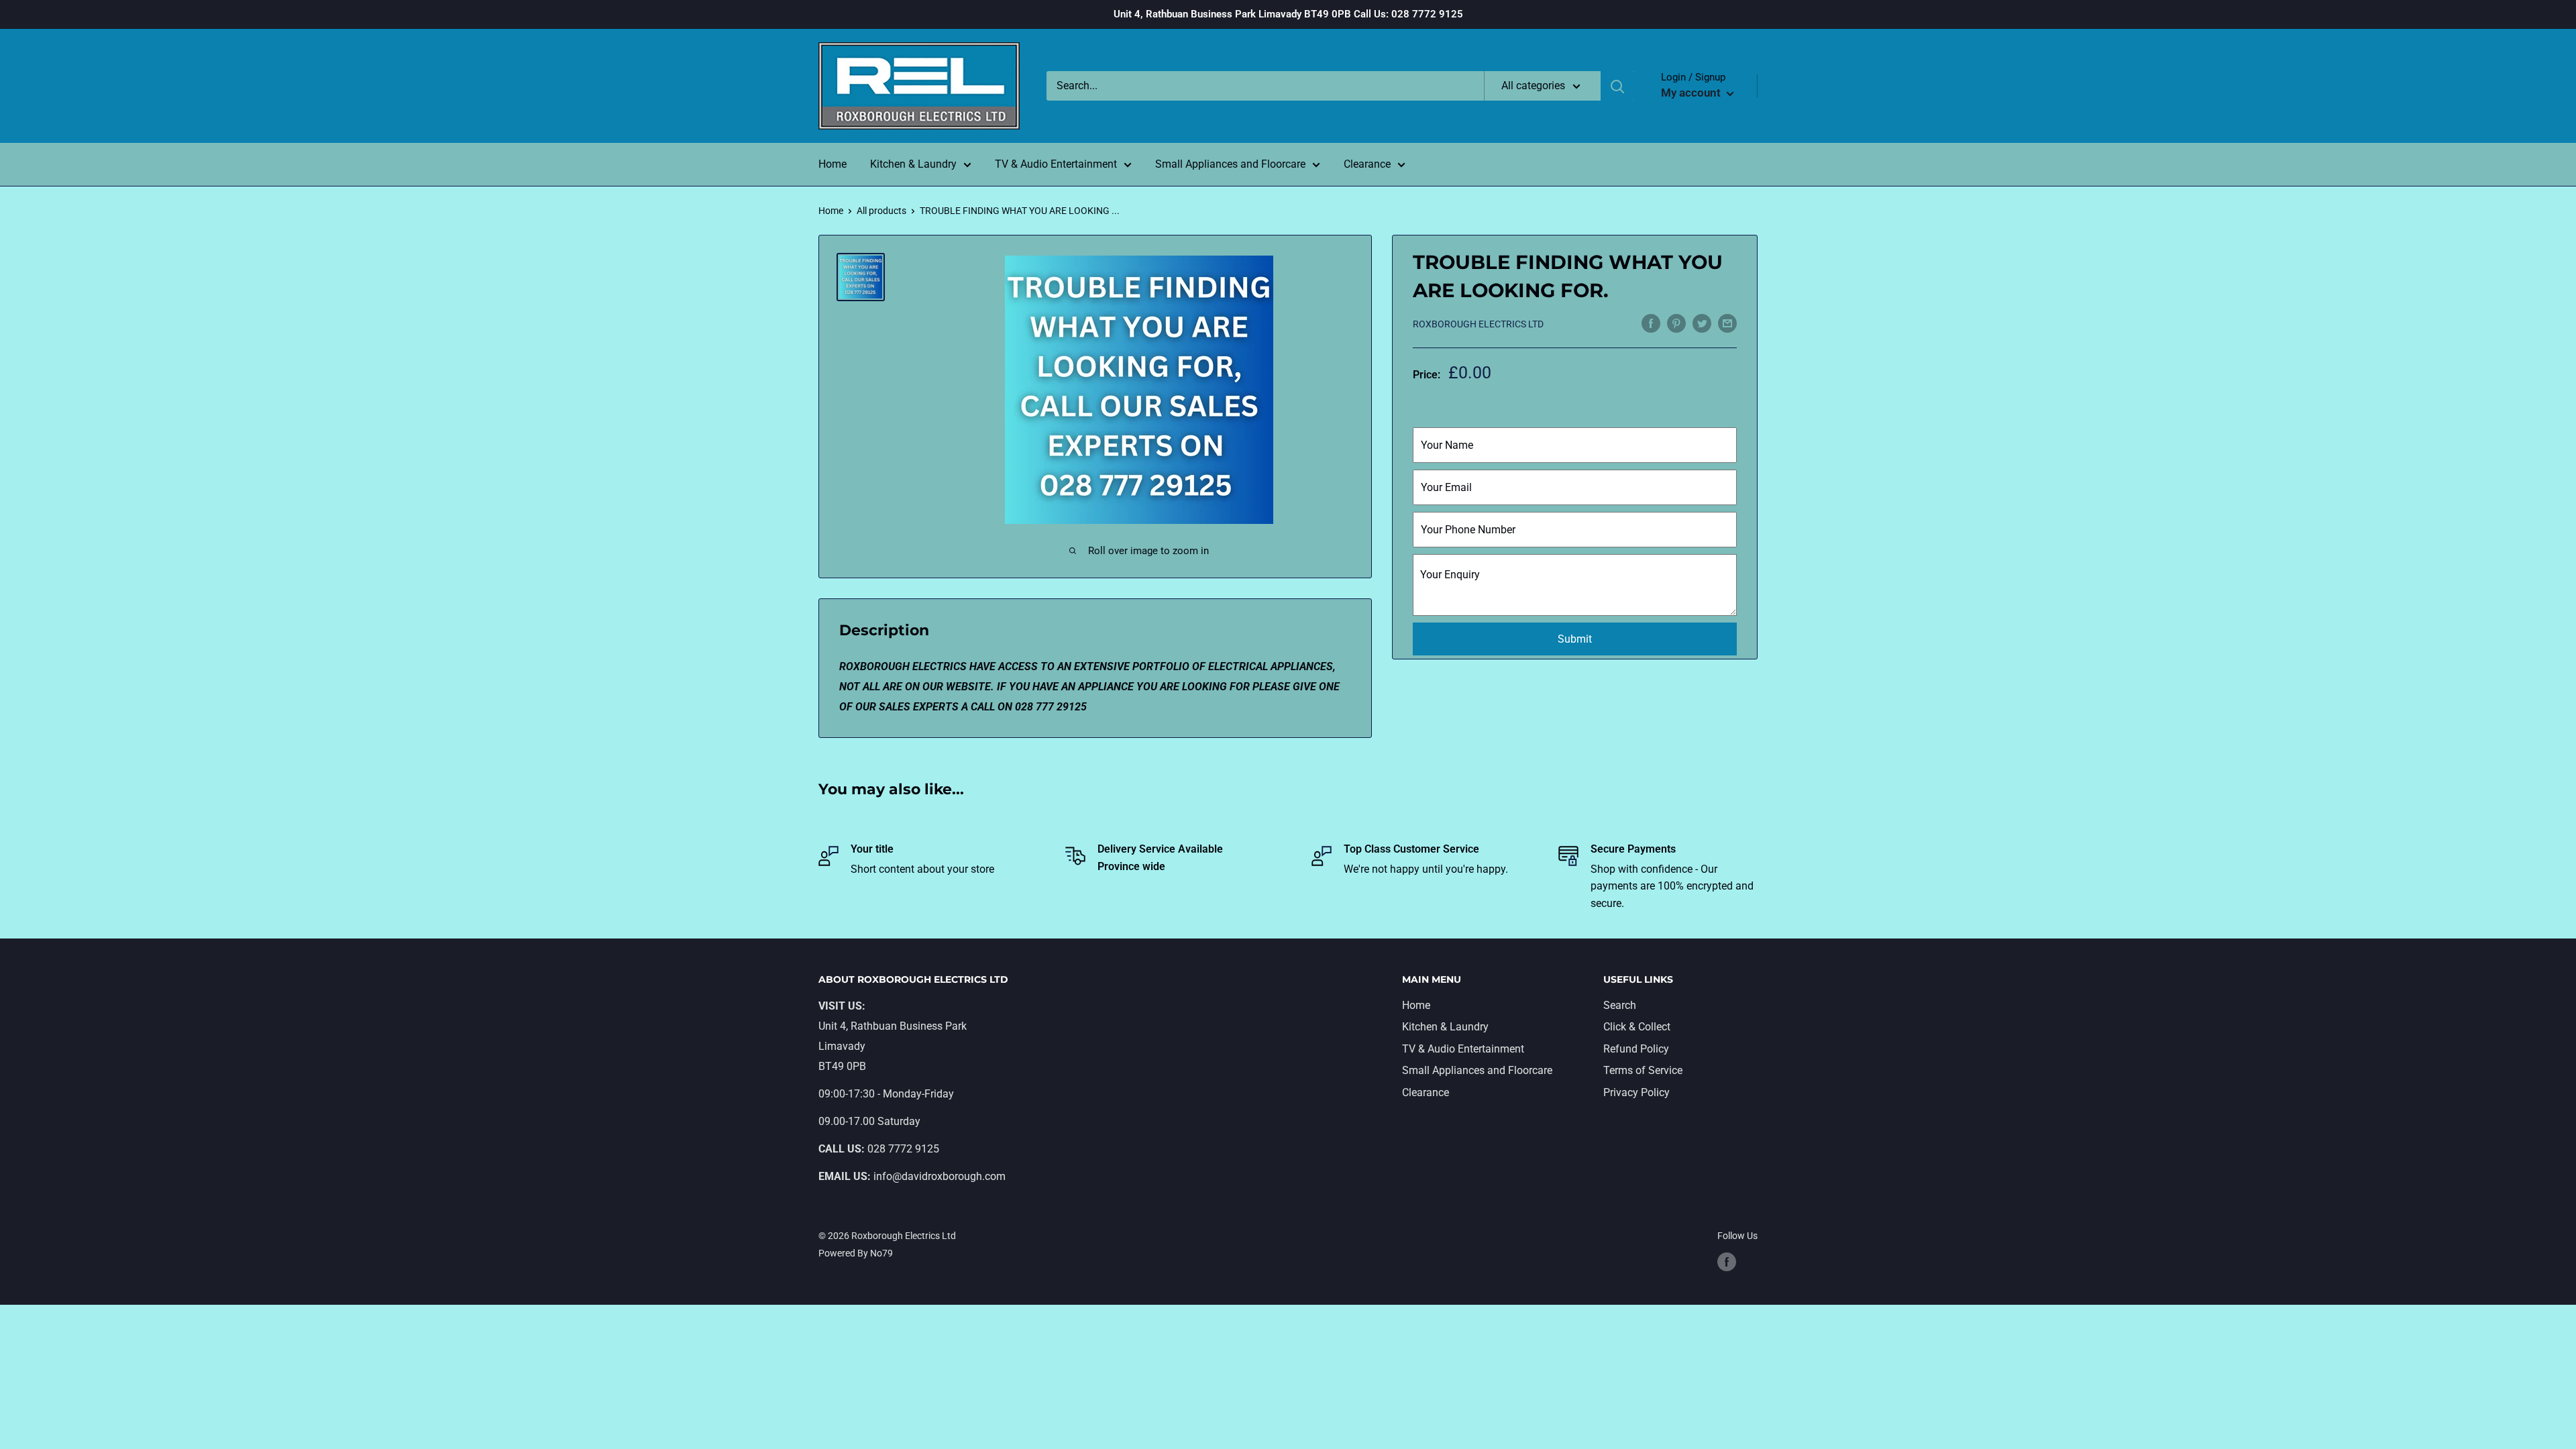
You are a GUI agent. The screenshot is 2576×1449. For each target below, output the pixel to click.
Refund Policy (1636, 1049)
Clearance (1367, 164)
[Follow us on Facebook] (1727, 1261)
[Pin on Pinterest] (1676, 323)
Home (833, 164)
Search (1620, 1005)
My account (1692, 93)
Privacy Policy (1636, 1092)
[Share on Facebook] (1651, 323)
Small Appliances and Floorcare (1230, 164)
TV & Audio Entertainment (1056, 164)
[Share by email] (1727, 323)
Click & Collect (1637, 1027)
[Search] (1617, 86)
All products (881, 211)
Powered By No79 (856, 1253)
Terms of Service (1643, 1070)
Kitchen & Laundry (913, 164)
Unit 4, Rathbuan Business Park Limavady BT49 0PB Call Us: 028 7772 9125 (1288, 14)
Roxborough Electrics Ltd (1478, 324)
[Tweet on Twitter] (1702, 323)
